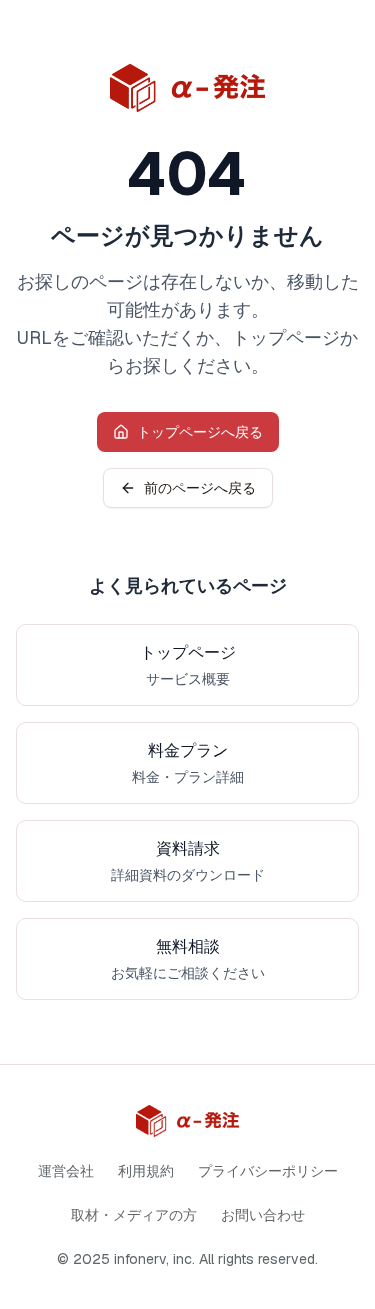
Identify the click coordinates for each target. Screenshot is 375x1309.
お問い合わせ (263, 1215)
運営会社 (66, 1171)
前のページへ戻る (200, 488)
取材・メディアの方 (134, 1215)
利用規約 (146, 1171)
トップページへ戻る (200, 432)
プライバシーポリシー (268, 1171)
